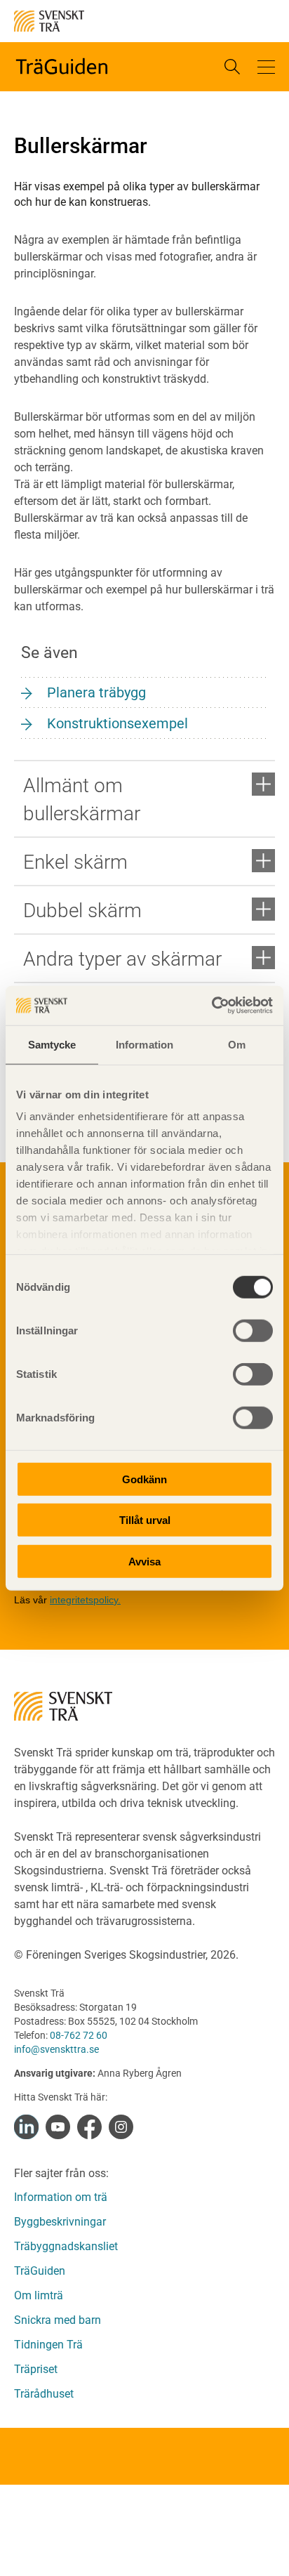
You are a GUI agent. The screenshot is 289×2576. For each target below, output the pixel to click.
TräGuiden (40, 2271)
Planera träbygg (96, 692)
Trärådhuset (44, 2394)
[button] (266, 67)
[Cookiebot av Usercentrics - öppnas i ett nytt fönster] (211, 1006)
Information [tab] (144, 1044)
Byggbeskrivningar (60, 2222)
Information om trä (61, 2197)
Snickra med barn (58, 2320)
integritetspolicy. (85, 1600)
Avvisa (144, 1561)
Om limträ (39, 2295)
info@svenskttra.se (56, 2049)
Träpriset (36, 2369)
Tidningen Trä (48, 2345)
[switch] (253, 1330)
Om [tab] (237, 1044)
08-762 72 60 (79, 2035)
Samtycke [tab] (52, 1044)
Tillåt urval (145, 1520)
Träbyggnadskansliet (66, 2246)
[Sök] (232, 67)
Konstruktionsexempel (117, 723)
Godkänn (144, 1479)
